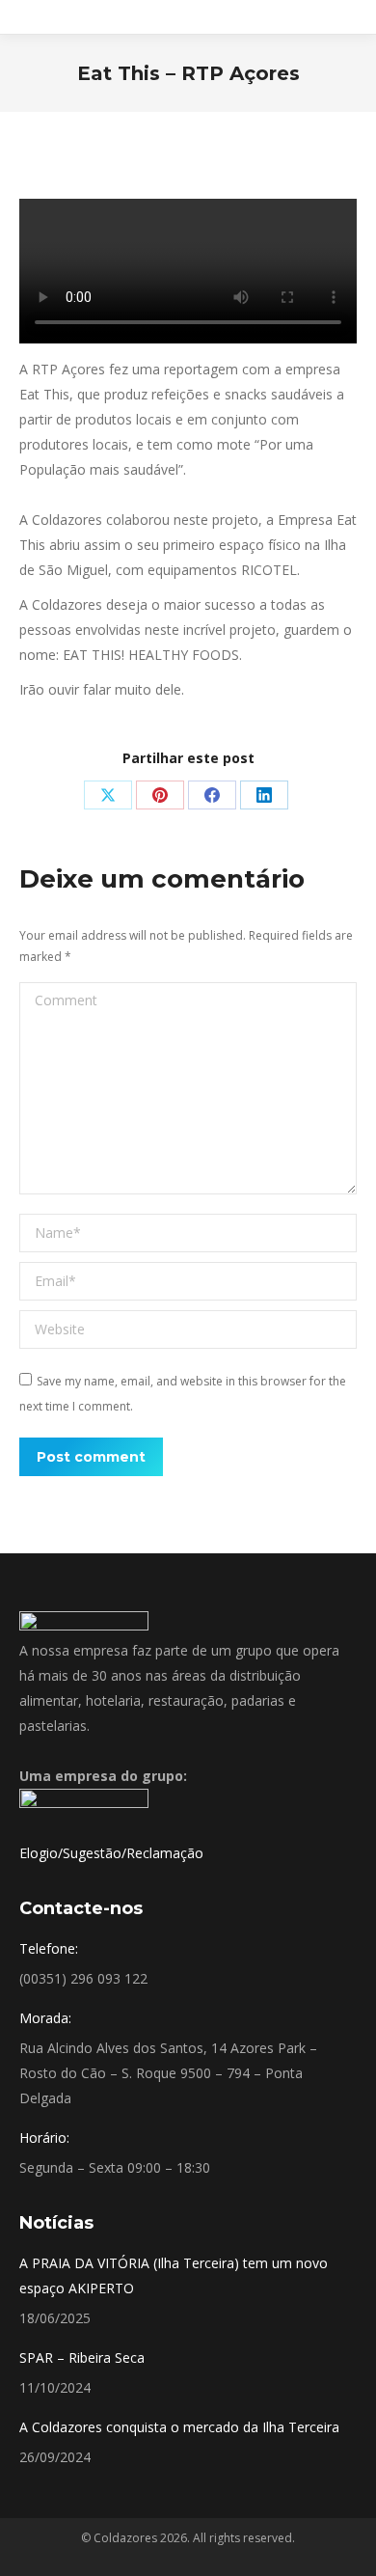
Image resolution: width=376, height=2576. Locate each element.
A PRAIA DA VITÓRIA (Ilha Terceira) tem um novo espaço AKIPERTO (174, 2275)
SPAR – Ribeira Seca (82, 2357)
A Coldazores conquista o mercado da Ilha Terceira (179, 2427)
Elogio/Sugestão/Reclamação (111, 1853)
